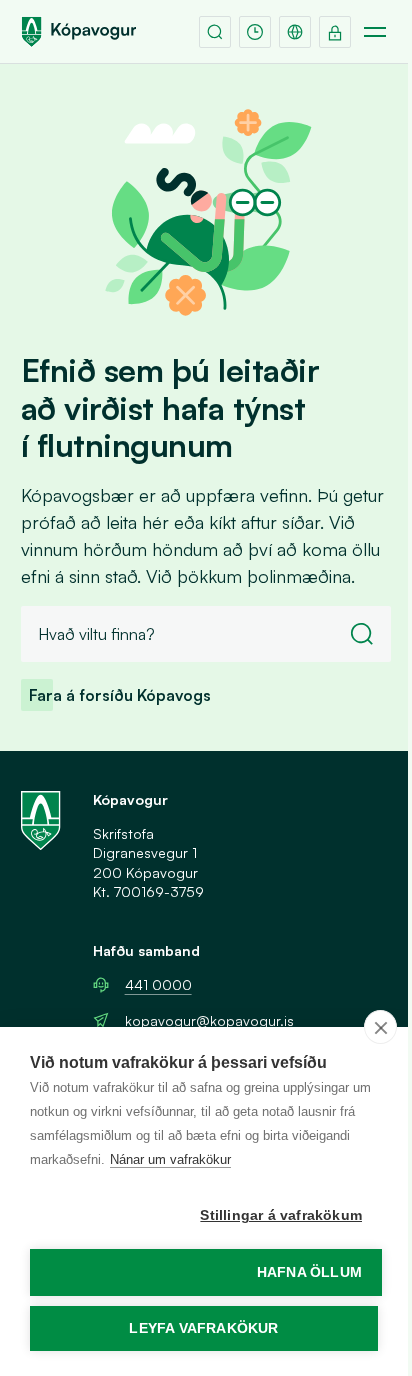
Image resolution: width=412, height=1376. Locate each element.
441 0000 (158, 984)
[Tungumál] (295, 32)
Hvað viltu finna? (96, 634)
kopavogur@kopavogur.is (209, 1020)
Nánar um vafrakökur (170, 1159)
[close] (380, 1027)
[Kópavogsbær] (79, 32)
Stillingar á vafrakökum (281, 1215)
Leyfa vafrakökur (203, 1328)
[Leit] (215, 32)
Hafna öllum (309, 1272)
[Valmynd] (375, 32)
